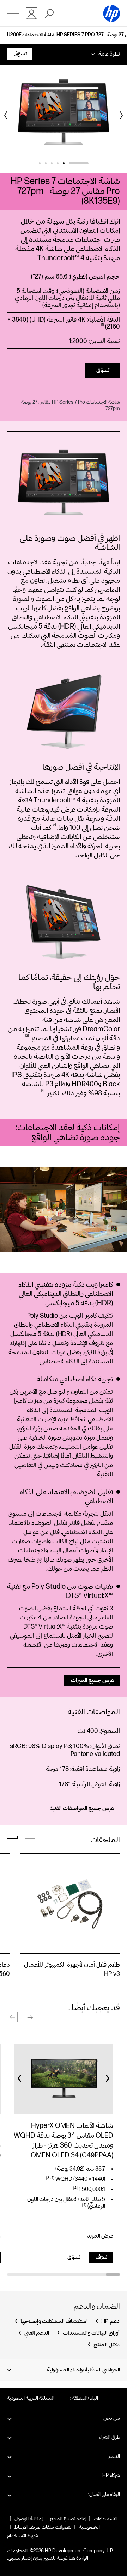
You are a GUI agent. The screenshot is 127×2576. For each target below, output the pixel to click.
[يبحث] (49, 13)
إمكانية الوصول (29, 2519)
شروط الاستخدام (23, 2536)
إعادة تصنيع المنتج (68, 2519)
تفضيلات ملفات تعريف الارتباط (43, 2527)
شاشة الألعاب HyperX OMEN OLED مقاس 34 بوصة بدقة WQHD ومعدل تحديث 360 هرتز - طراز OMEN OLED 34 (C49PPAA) (64, 2141)
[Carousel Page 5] (46, 163)
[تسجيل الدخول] (32, 13)
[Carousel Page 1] (88, 163)
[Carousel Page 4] (52, 163)
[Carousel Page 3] (58, 163)
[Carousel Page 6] (40, 163)
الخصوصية (89, 2527)
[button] (30, 2017)
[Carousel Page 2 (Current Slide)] (73, 163)
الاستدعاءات (105, 2519)
